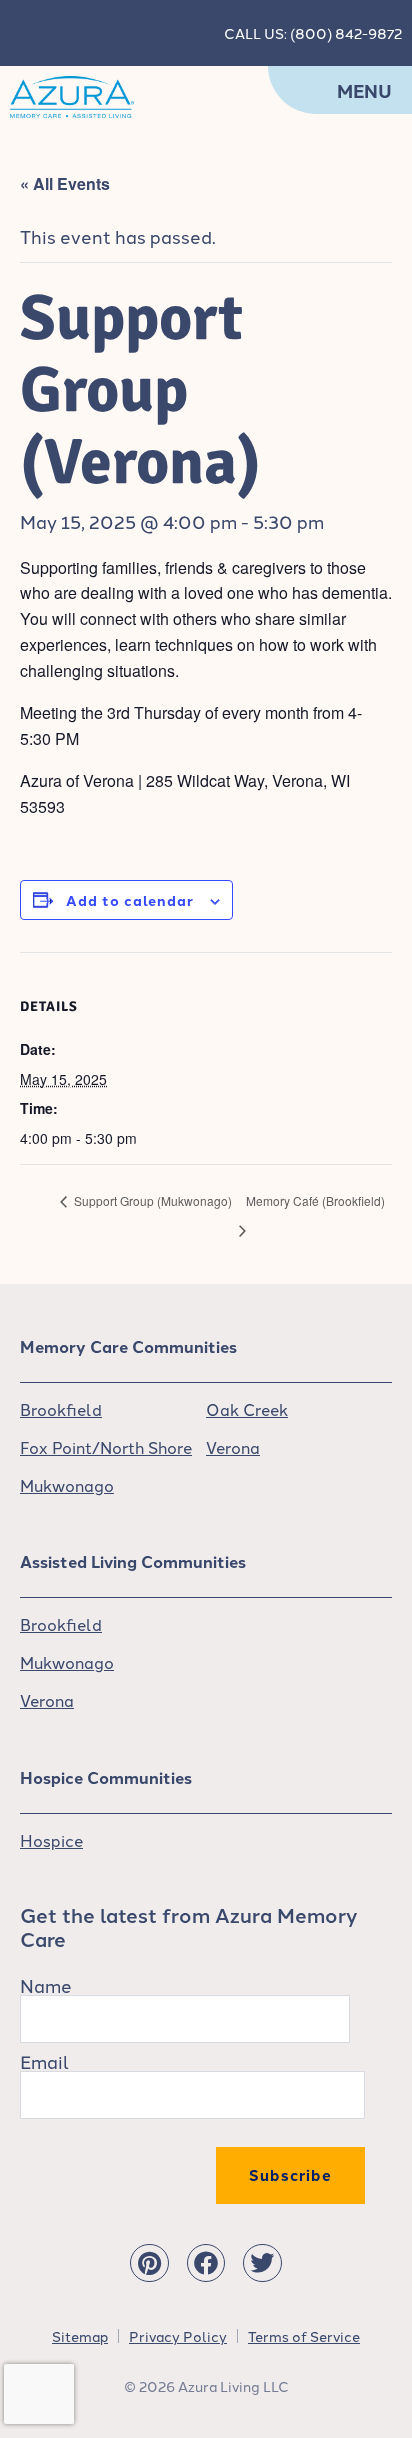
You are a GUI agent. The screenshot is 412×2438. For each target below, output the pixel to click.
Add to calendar (130, 900)
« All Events (65, 183)
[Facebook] (206, 2263)
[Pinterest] (149, 2263)
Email (44, 2061)
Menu (364, 90)
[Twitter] (262, 2263)
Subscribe (290, 2175)
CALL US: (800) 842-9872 (313, 33)
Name (46, 1985)
